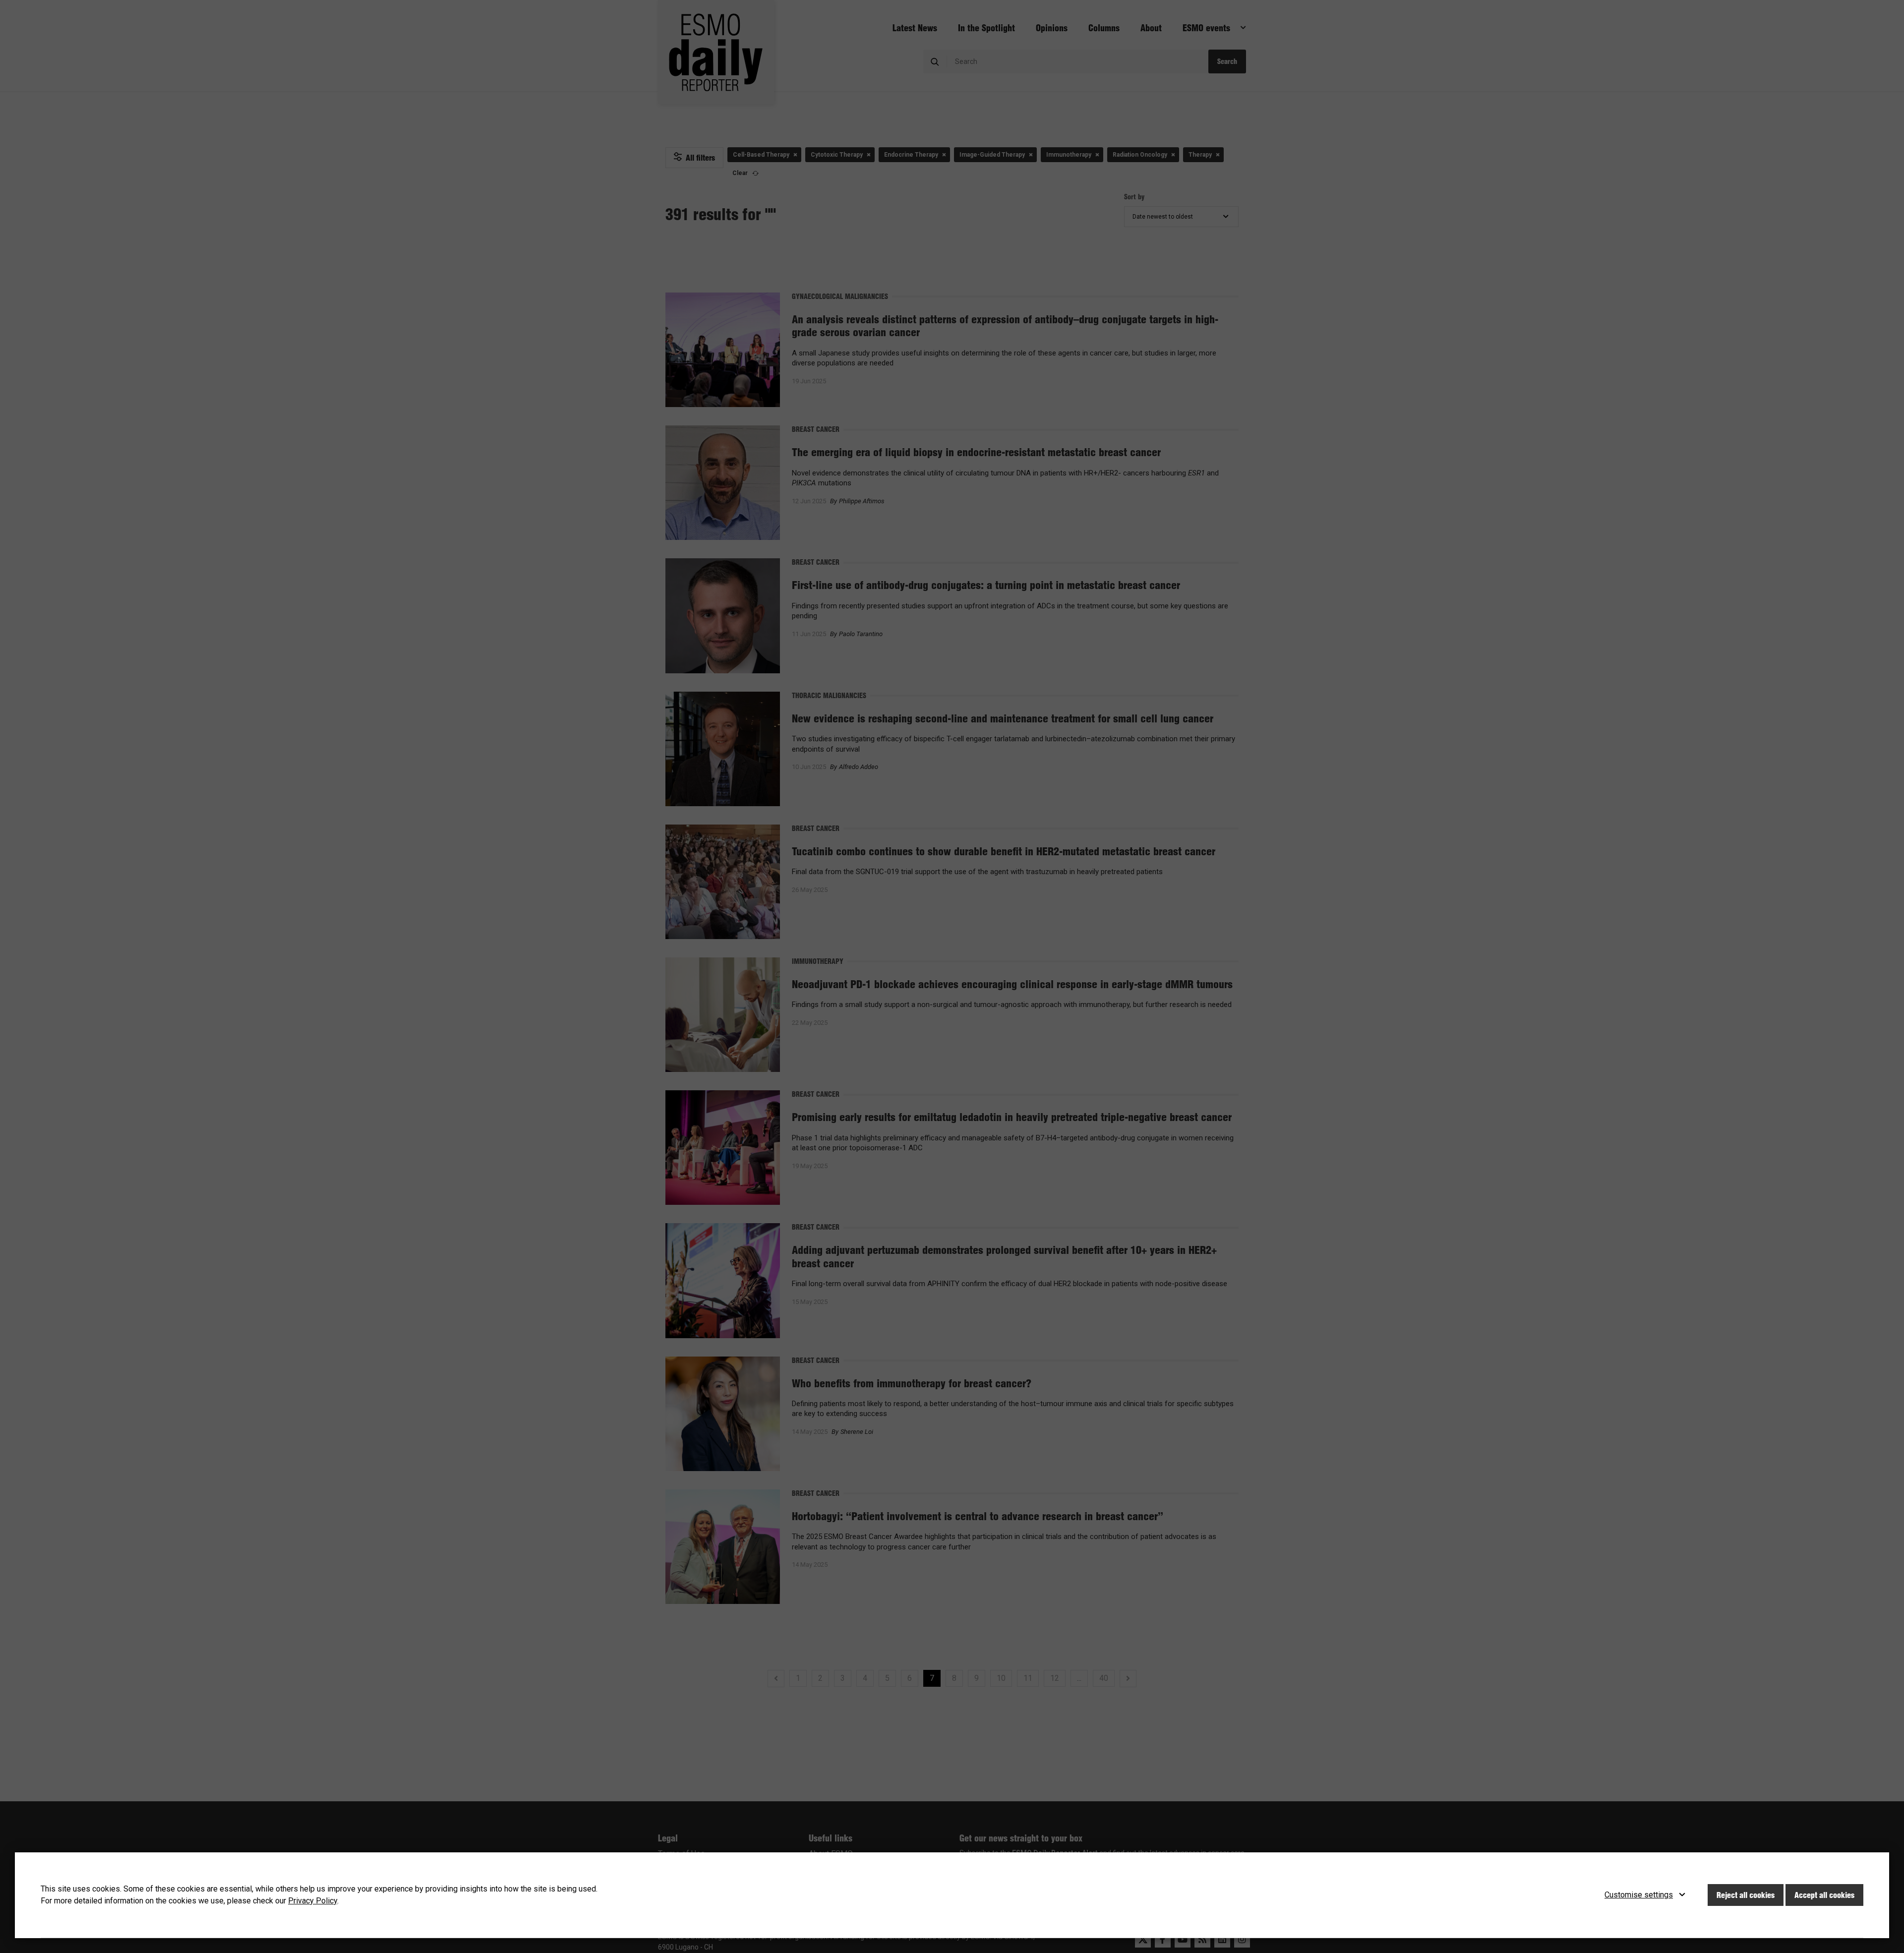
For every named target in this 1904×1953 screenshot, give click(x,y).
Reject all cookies (1746, 1895)
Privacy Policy (313, 1901)
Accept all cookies (1824, 1895)
